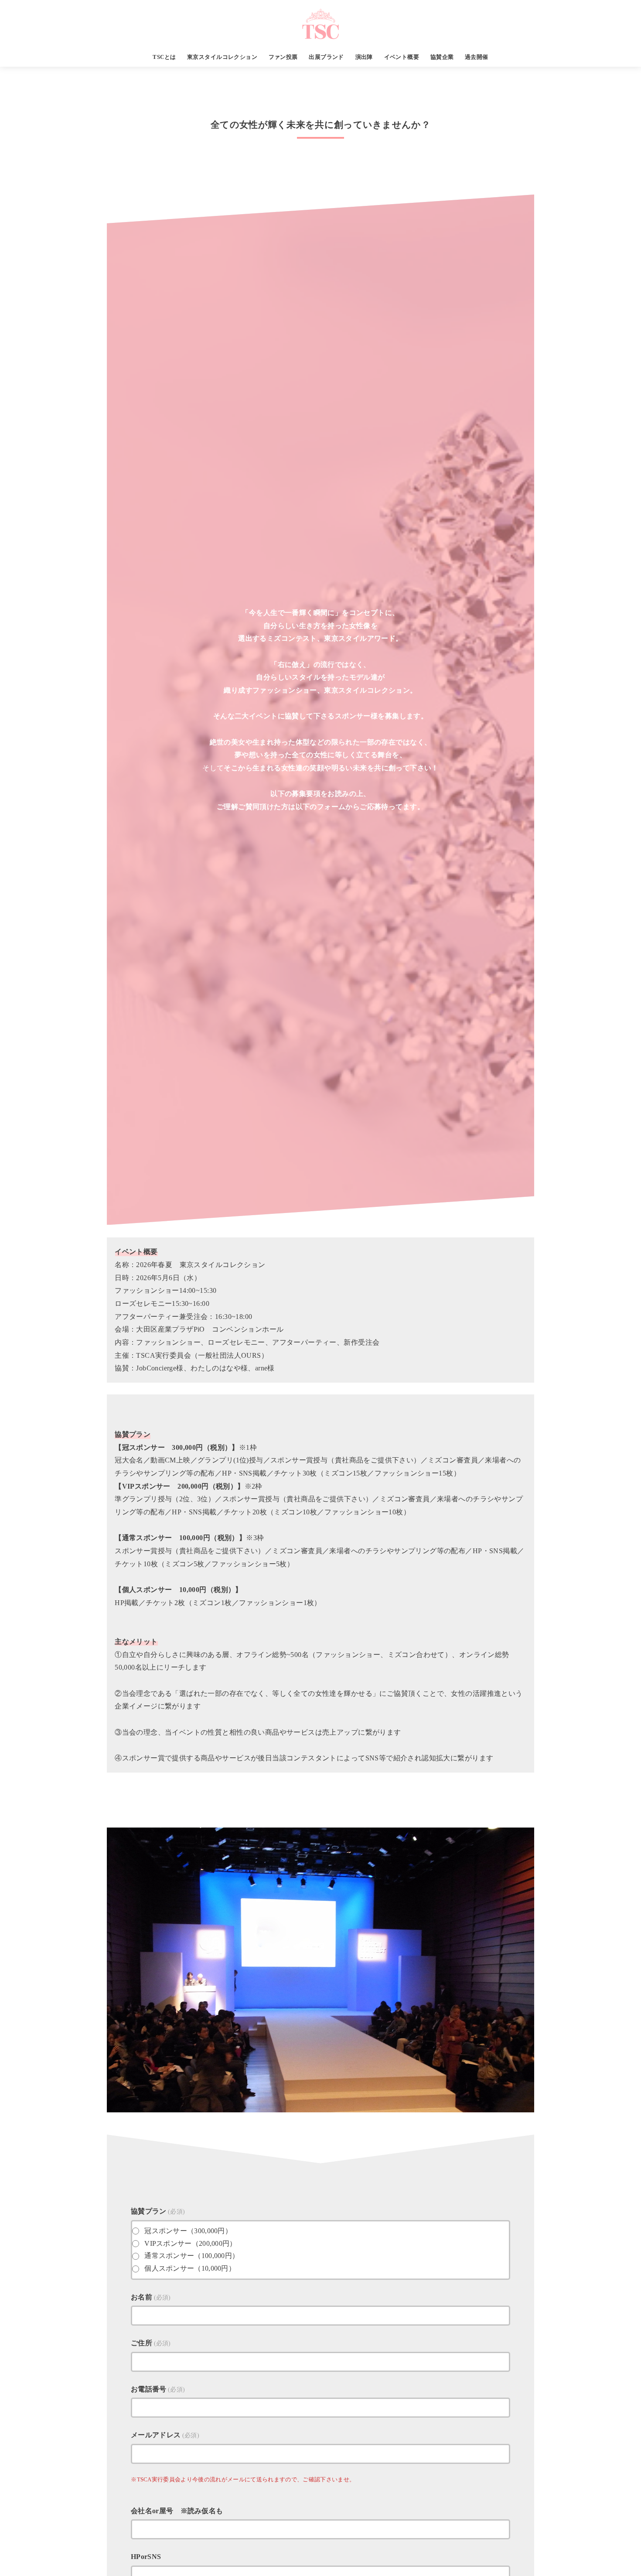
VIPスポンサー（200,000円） (190, 2243)
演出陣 (364, 57)
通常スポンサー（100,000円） (192, 2256)
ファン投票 (283, 57)
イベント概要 (402, 57)
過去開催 (477, 57)
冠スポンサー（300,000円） (188, 2231)
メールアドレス (165, 2435)
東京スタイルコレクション (222, 57)
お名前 (151, 2297)
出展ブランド (326, 57)
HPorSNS (146, 2557)
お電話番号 (158, 2389)
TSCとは (164, 57)
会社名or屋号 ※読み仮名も (177, 2511)
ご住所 (151, 2343)
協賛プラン (158, 2211)
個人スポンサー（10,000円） (190, 2268)
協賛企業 (442, 57)
